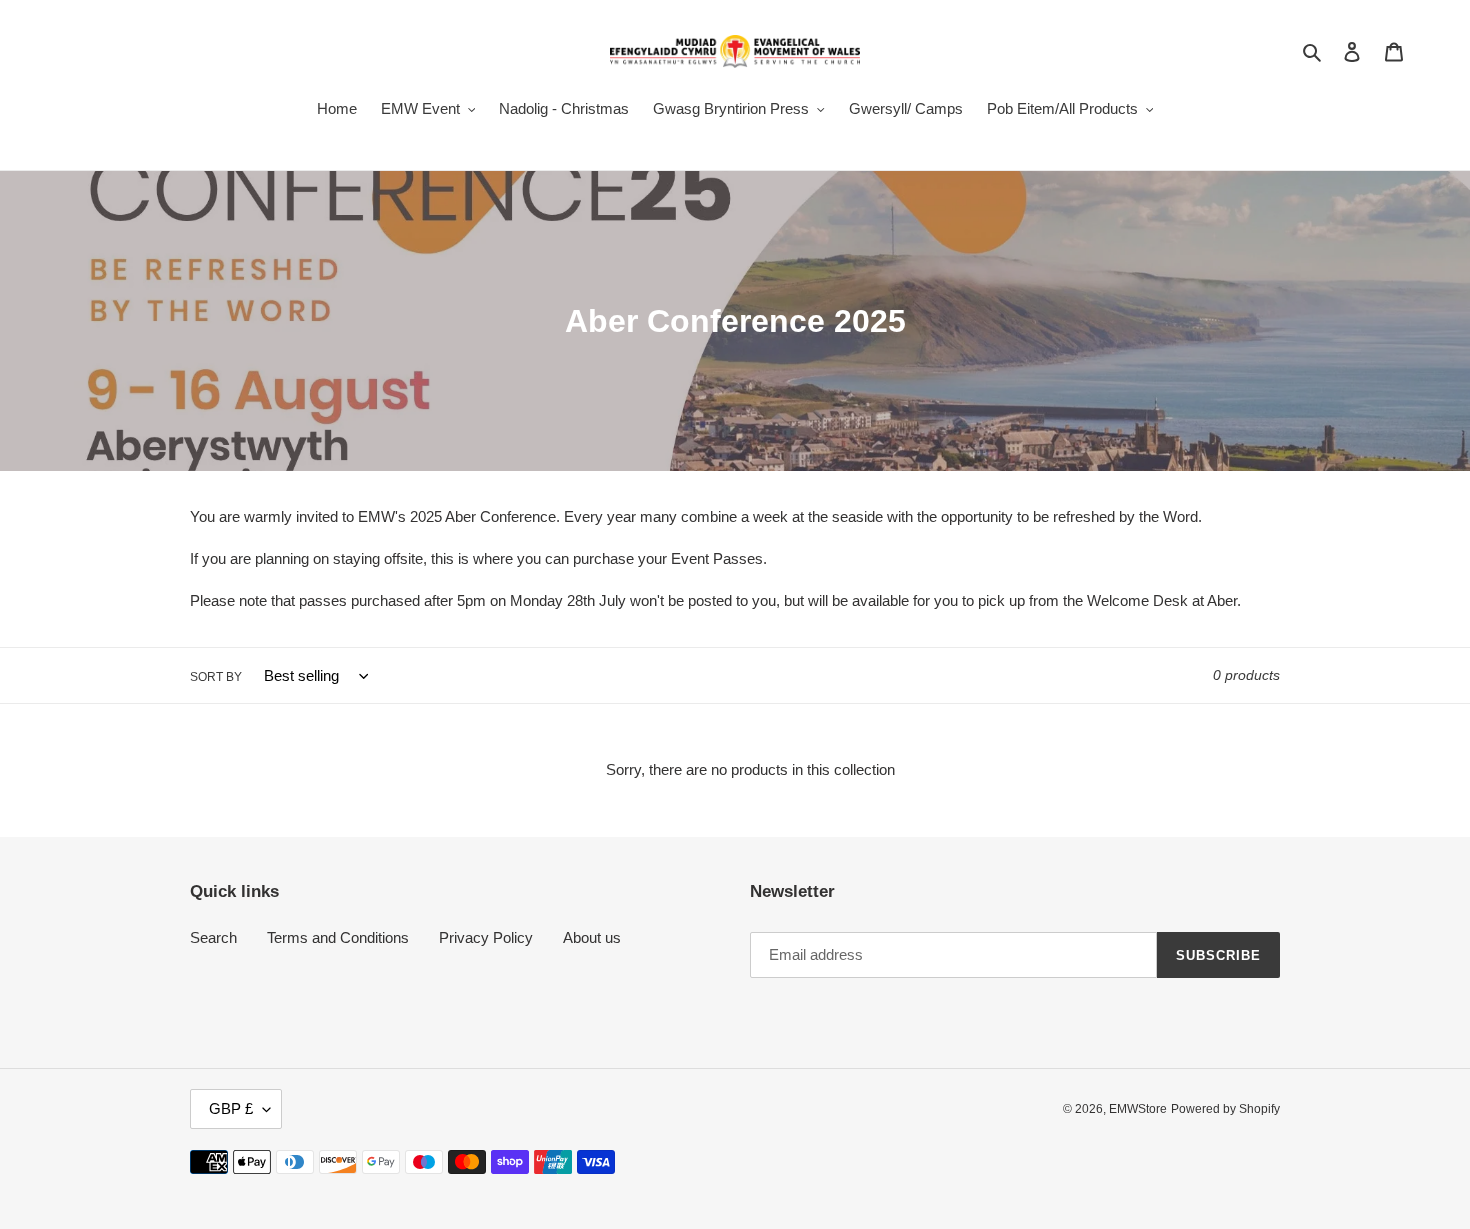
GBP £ (231, 1108)
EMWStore (1138, 1109)
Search (213, 937)
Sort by (216, 677)
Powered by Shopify (1225, 1109)
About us (592, 937)
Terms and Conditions (338, 937)
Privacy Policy (486, 937)
